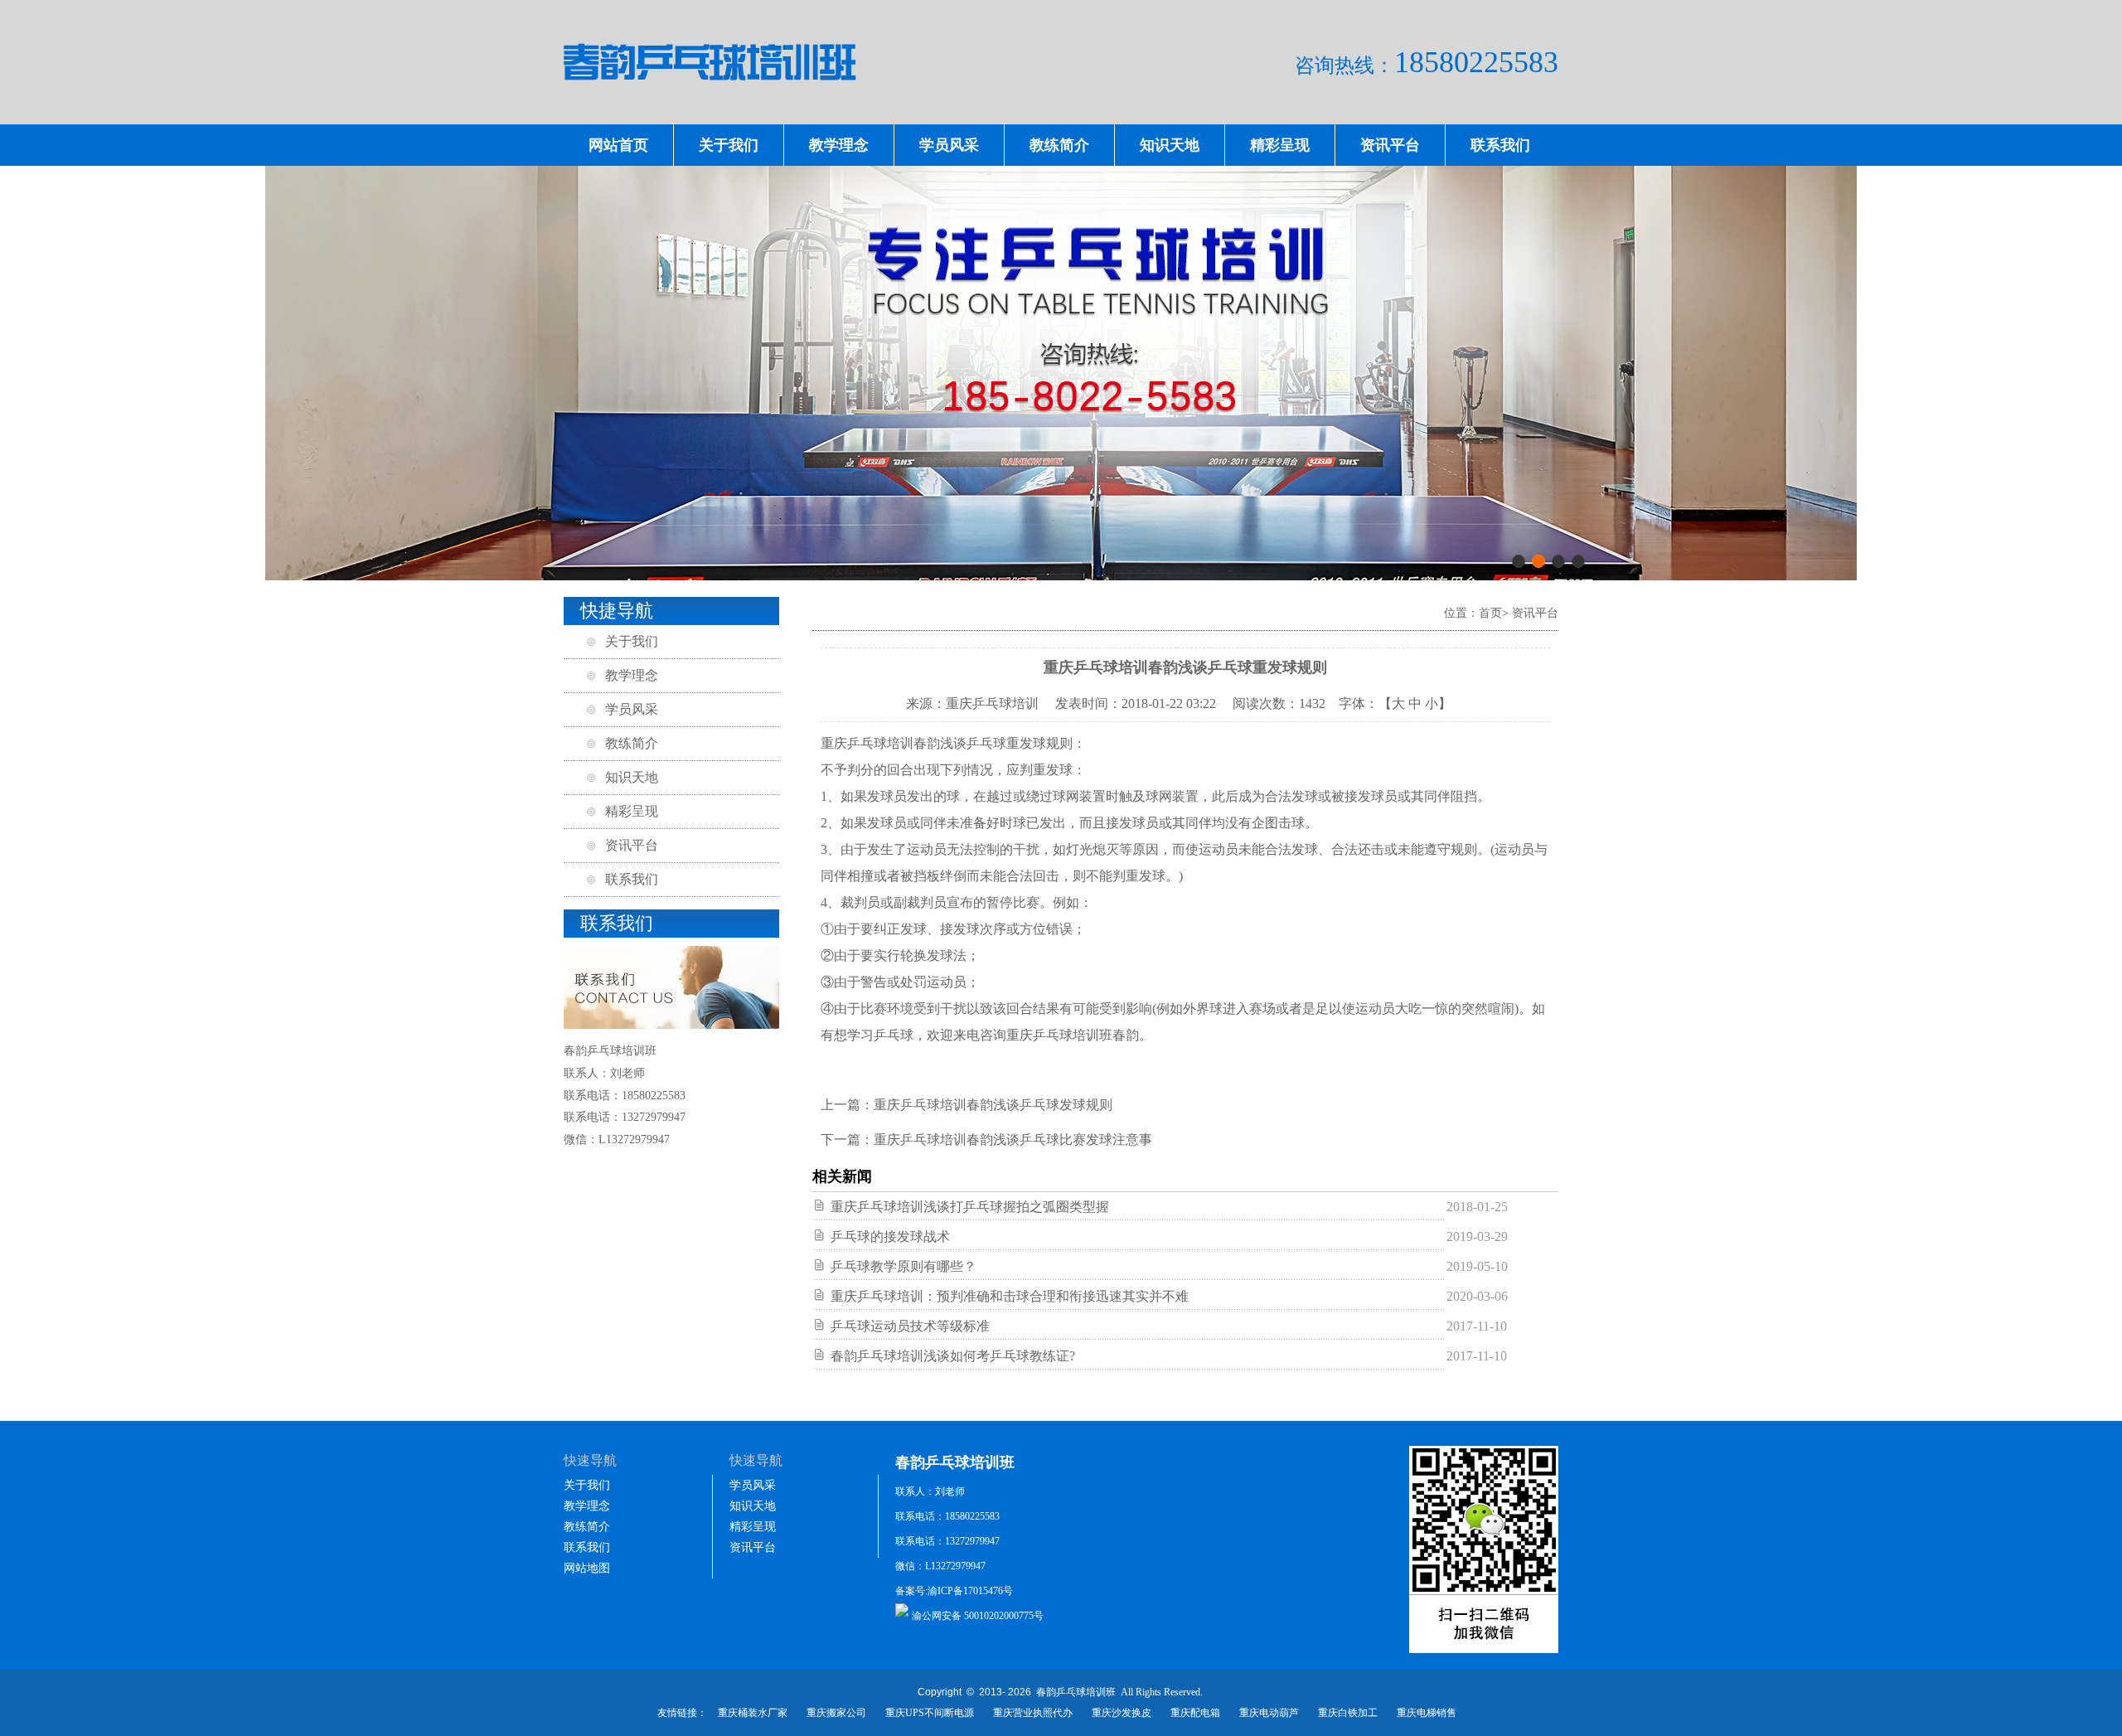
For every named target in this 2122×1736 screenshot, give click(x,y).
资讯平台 (1390, 145)
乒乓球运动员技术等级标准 (910, 1326)
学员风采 (949, 145)
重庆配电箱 (1195, 1713)
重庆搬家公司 (836, 1713)
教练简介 (1059, 145)
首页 (1490, 613)
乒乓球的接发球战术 (890, 1237)
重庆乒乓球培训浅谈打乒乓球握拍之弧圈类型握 (970, 1207)
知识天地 (1170, 145)
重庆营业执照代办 (1033, 1713)
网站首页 (618, 145)
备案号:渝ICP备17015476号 (954, 1591)
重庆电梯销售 (1427, 1713)
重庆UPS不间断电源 (930, 1713)
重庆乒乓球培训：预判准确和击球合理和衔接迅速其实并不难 (1010, 1296)
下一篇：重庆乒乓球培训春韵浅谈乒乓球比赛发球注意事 (986, 1140)
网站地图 (587, 1568)
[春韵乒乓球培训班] (1061, 104)
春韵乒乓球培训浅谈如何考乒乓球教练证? (953, 1356)
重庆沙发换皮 (1122, 1713)
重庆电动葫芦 (1269, 1713)
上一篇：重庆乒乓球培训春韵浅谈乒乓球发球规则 (967, 1105)
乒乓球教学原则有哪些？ (904, 1266)
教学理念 (839, 145)
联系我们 (1500, 145)
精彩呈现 (1280, 145)
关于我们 (729, 145)
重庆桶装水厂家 (753, 1713)
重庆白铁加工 (1348, 1713)
